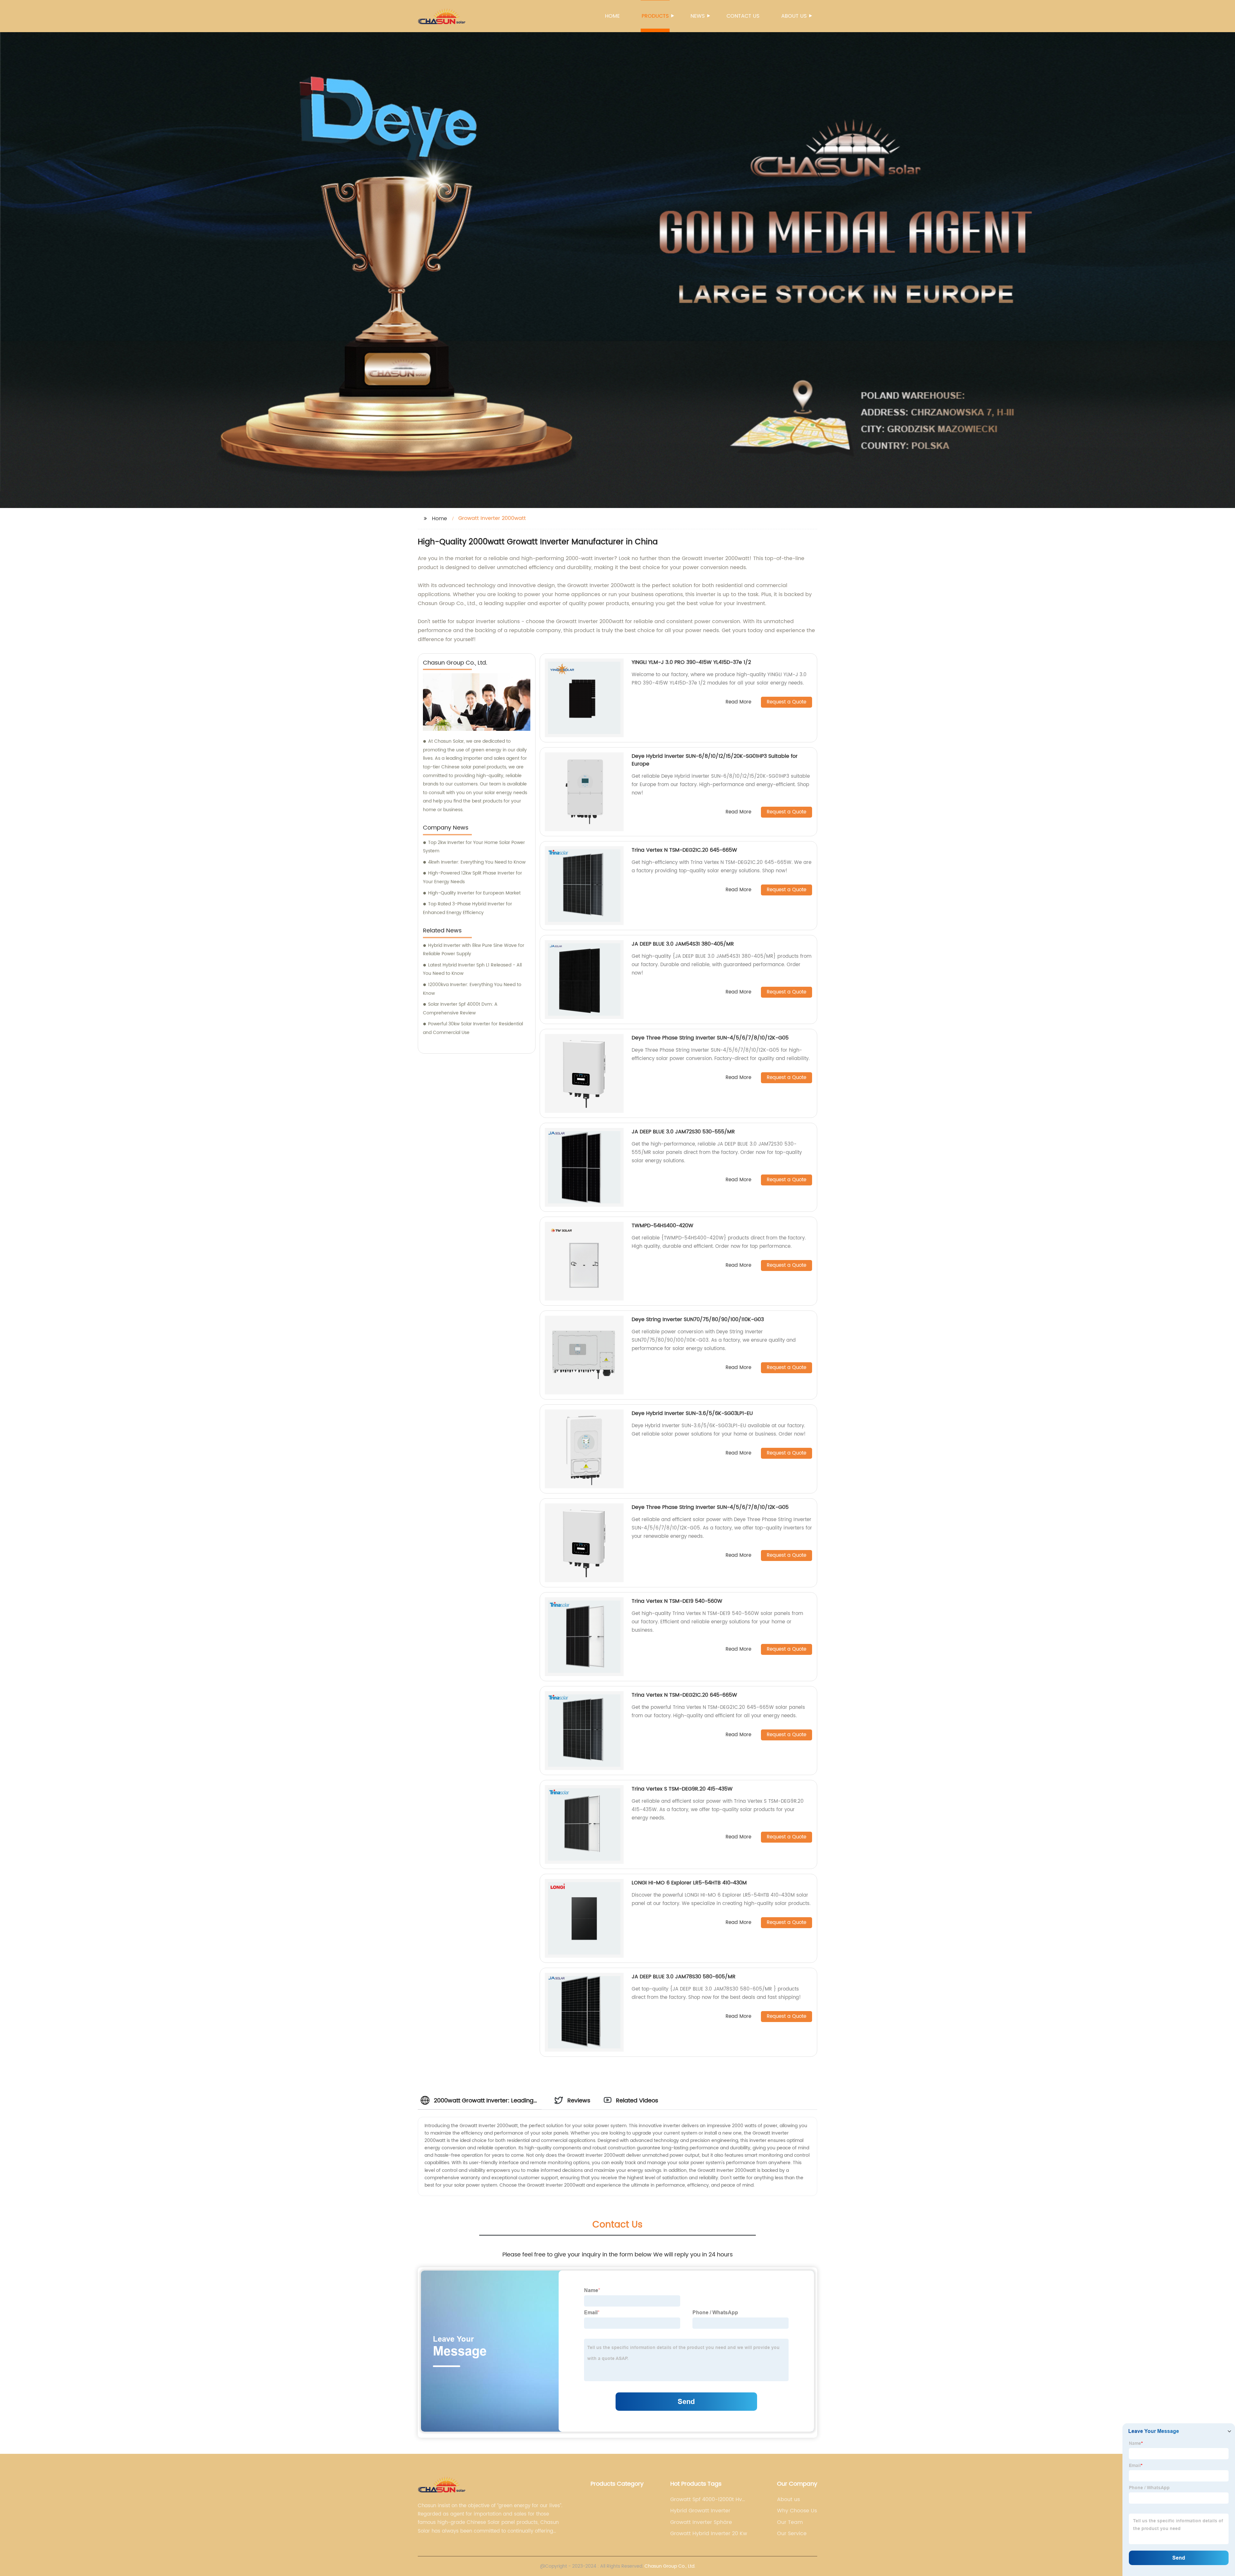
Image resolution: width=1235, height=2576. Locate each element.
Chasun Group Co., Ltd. (670, 2566)
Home (612, 16)
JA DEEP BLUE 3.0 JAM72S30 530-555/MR (683, 1132)
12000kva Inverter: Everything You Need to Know (472, 989)
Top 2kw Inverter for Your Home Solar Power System (474, 847)
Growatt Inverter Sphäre (701, 2522)
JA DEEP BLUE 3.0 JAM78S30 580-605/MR (684, 1977)
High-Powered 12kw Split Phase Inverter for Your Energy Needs (472, 877)
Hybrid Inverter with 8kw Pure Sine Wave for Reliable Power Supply (474, 950)
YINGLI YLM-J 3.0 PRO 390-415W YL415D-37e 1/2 (691, 662)
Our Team (790, 2522)
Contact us (743, 16)
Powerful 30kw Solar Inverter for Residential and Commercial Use (473, 1028)
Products (655, 16)
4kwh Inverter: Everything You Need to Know (477, 862)
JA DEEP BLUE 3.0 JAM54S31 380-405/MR (683, 944)
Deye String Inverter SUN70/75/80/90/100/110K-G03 (698, 1320)
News (698, 16)
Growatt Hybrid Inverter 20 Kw (709, 2534)
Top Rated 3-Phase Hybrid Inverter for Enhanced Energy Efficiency (467, 908)
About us (794, 16)
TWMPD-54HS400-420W (663, 1226)
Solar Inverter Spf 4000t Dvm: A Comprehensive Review (460, 1009)
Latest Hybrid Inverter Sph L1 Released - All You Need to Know (472, 969)
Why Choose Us (797, 2511)
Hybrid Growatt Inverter (700, 2511)
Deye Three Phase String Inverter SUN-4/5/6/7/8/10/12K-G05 (710, 1038)
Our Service (792, 2534)
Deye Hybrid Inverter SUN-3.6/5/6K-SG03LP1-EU (692, 1413)
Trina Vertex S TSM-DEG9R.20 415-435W (682, 1789)
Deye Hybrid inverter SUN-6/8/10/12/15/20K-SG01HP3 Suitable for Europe (715, 760)
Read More (738, 702)
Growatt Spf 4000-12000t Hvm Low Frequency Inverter (709, 2499)
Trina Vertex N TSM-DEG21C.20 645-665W (684, 850)
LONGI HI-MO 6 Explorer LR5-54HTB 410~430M (689, 1883)
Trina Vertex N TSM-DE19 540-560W (677, 1601)
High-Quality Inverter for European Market (474, 893)
